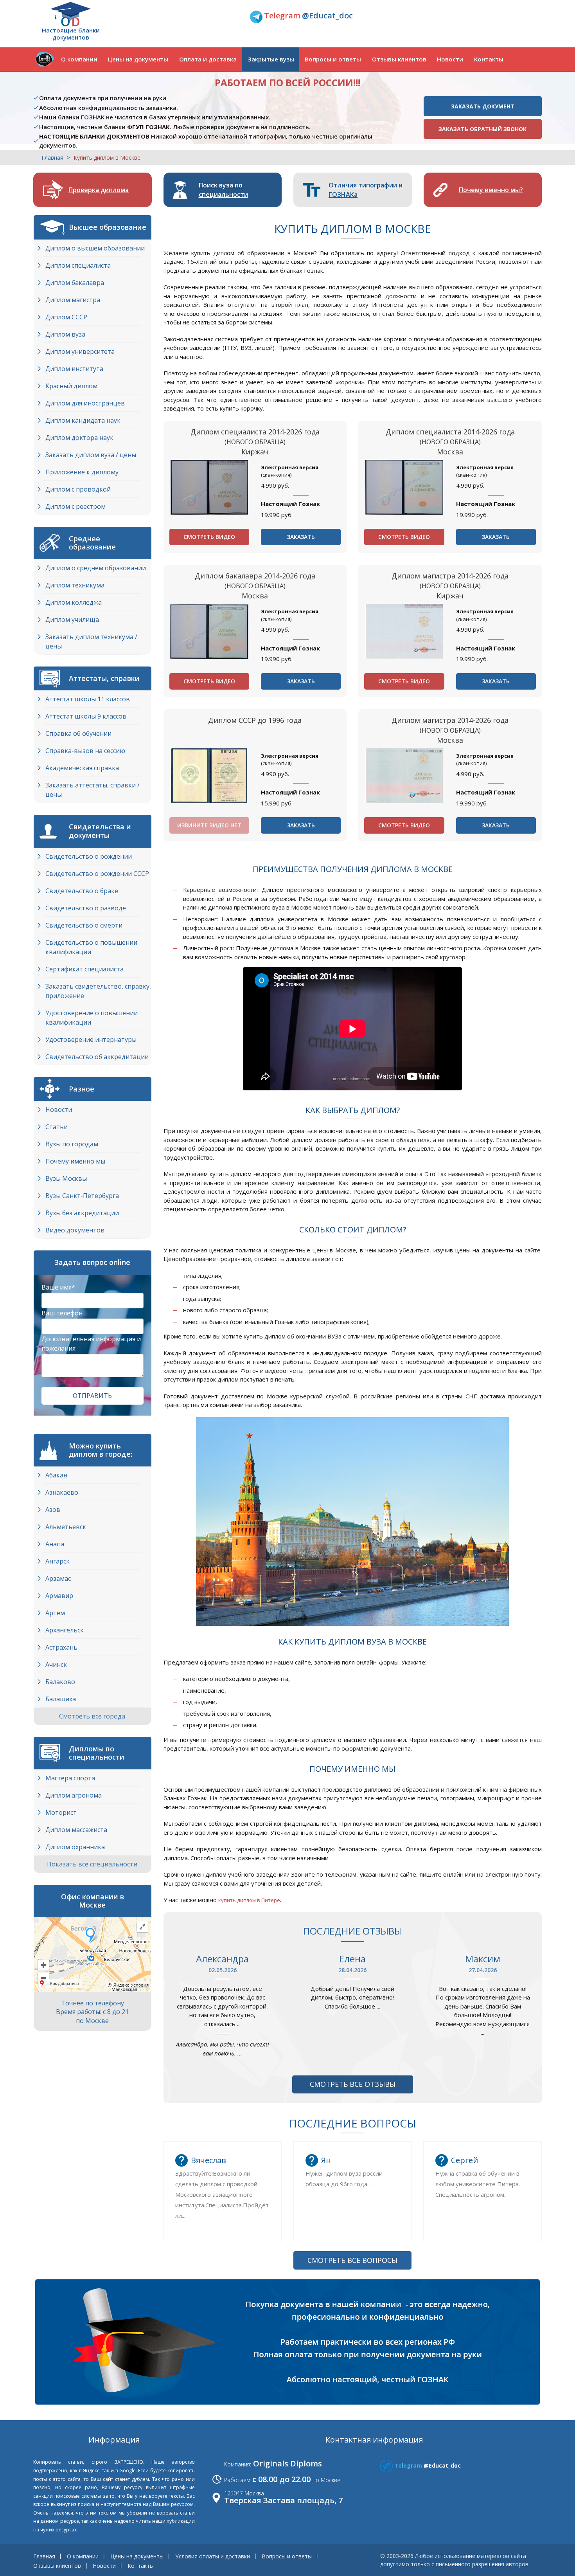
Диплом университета (80, 351)
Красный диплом (71, 386)
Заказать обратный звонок (482, 129)
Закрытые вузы (271, 59)
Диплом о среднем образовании (96, 568)
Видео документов (75, 1230)
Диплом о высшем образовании (95, 248)
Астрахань (61, 1647)
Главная (52, 158)
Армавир (59, 1596)
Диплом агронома (74, 1795)
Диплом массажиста (76, 1830)
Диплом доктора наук (79, 438)
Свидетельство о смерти (84, 925)
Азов (53, 1510)
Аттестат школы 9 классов (86, 716)
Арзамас (58, 1578)
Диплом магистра (73, 300)
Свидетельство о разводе (86, 908)
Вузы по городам (72, 1144)
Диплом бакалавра (75, 283)
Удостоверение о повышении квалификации (92, 1018)
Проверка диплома (99, 190)
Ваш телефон (62, 1313)
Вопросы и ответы (333, 59)
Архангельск (65, 1630)
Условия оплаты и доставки (213, 2556)
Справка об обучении (78, 733)
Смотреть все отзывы (353, 2084)
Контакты (489, 59)
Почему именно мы (75, 1161)
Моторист (61, 1812)
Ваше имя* (58, 1287)
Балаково (60, 1682)
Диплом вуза (65, 334)
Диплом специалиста (78, 265)
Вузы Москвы (66, 1178)
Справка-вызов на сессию (85, 751)
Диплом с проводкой (78, 489)
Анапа (55, 1544)
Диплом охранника (75, 1847)
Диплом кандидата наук (83, 420)
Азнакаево (62, 1492)
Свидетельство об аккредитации (97, 1057)
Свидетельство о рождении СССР (97, 874)
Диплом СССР (66, 317)
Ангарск (57, 1561)
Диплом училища (72, 620)
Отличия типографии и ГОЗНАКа (366, 190)
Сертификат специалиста (84, 969)
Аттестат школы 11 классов (88, 699)
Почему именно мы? (491, 190)
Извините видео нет (209, 825)
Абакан (56, 1475)
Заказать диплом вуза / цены (91, 455)
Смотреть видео (209, 537)
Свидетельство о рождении (89, 856)
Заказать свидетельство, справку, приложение (98, 991)
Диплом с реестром (75, 506)
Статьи (57, 1127)
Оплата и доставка (208, 59)
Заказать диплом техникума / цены (91, 641)
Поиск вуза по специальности (223, 190)
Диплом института (74, 369)
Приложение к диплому (82, 472)
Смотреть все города (93, 1716)
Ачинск (56, 1664)
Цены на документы (138, 59)
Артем (55, 1613)
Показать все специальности (93, 1864)
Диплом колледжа (74, 602)
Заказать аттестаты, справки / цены (93, 790)
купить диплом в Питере (249, 1900)
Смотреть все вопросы (352, 2260)
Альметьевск (66, 1527)
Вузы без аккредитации (82, 1213)
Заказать (301, 537)
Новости (450, 59)
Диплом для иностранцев (85, 403)
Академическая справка (82, 768)
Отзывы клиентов (399, 59)
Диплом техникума (75, 585)
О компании (79, 59)
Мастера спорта (70, 1778)
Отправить (92, 1396)
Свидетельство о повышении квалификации (91, 947)
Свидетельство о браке (82, 891)
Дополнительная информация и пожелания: (91, 1344)
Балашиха (61, 1699)
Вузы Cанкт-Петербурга (82, 1196)
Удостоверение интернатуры (91, 1039)
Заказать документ (483, 106)
